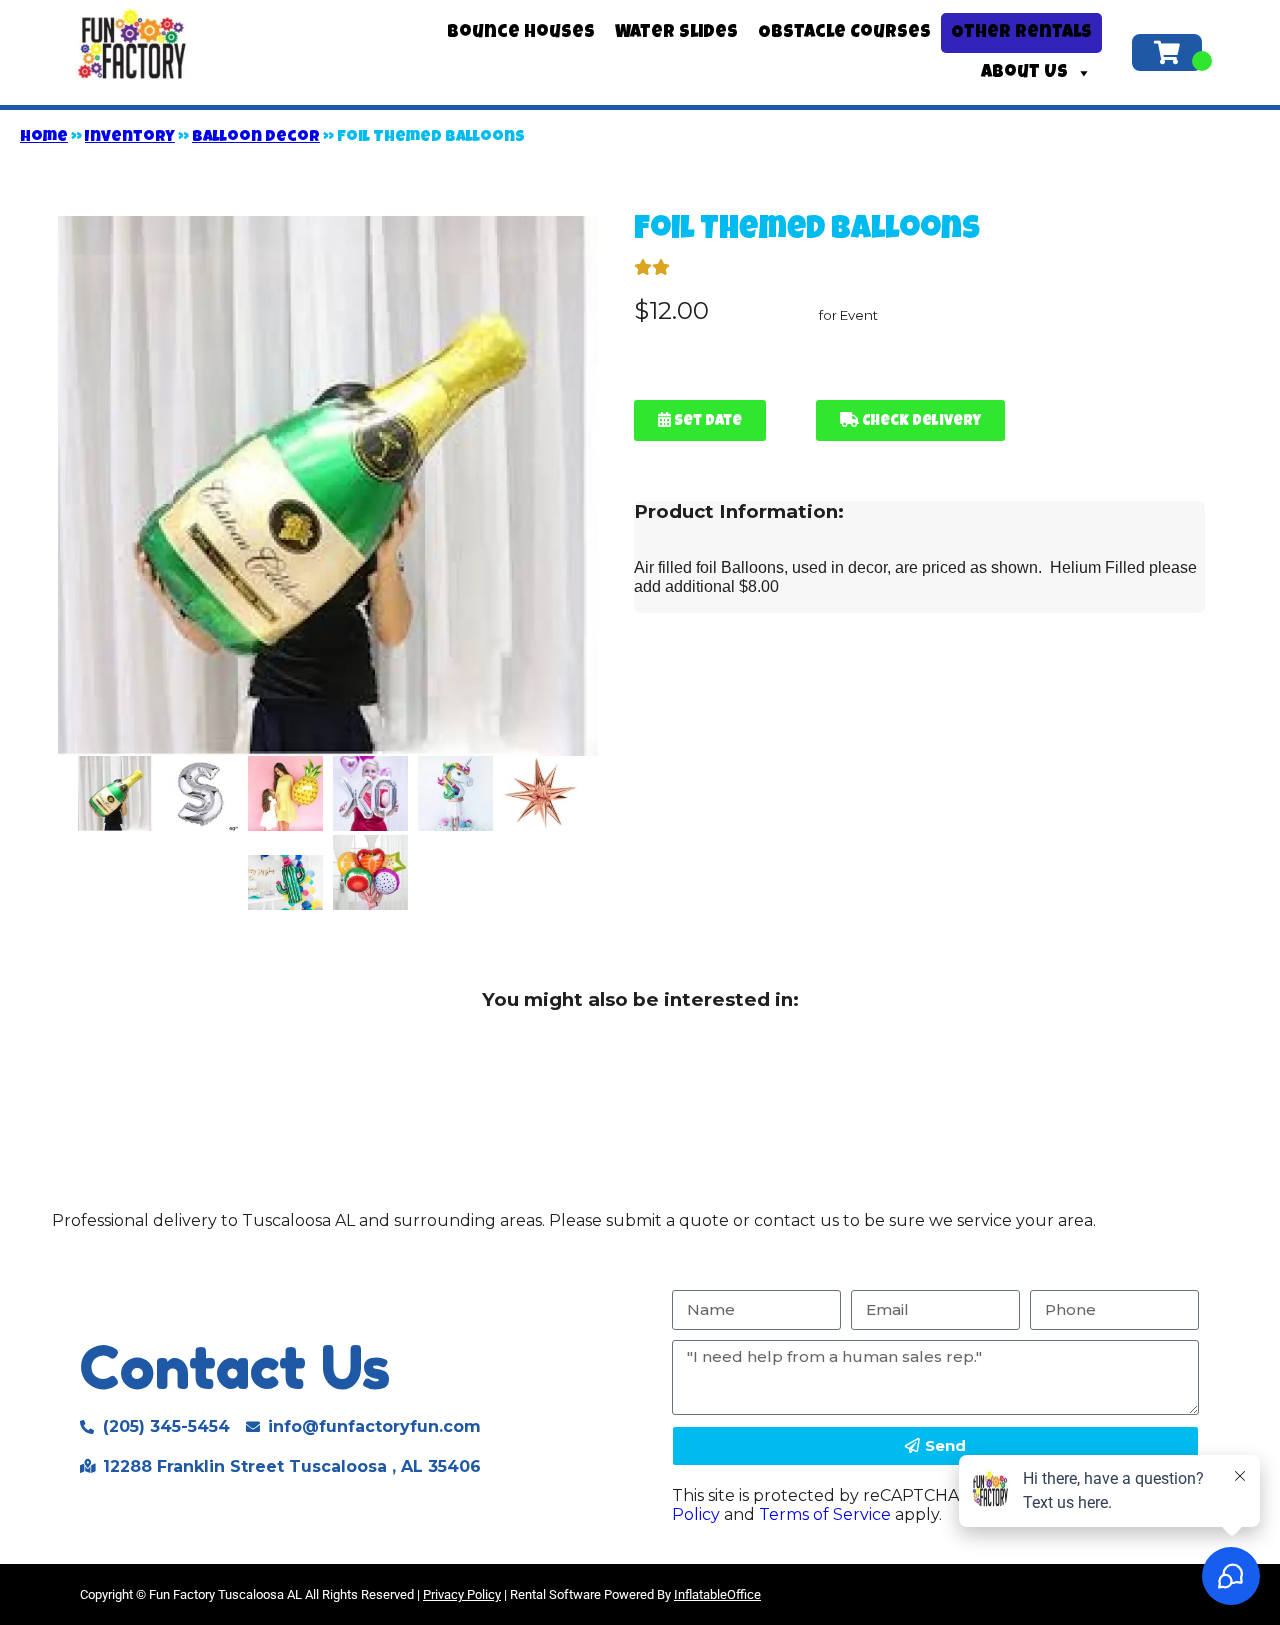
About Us (1024, 73)
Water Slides (676, 33)
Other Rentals (1021, 33)
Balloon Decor (256, 138)
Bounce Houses (521, 33)
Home (44, 138)
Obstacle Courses (844, 33)
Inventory (130, 138)
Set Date (706, 421)
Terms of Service (825, 1514)
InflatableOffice (717, 1594)
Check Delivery (920, 421)
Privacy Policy (462, 1594)
